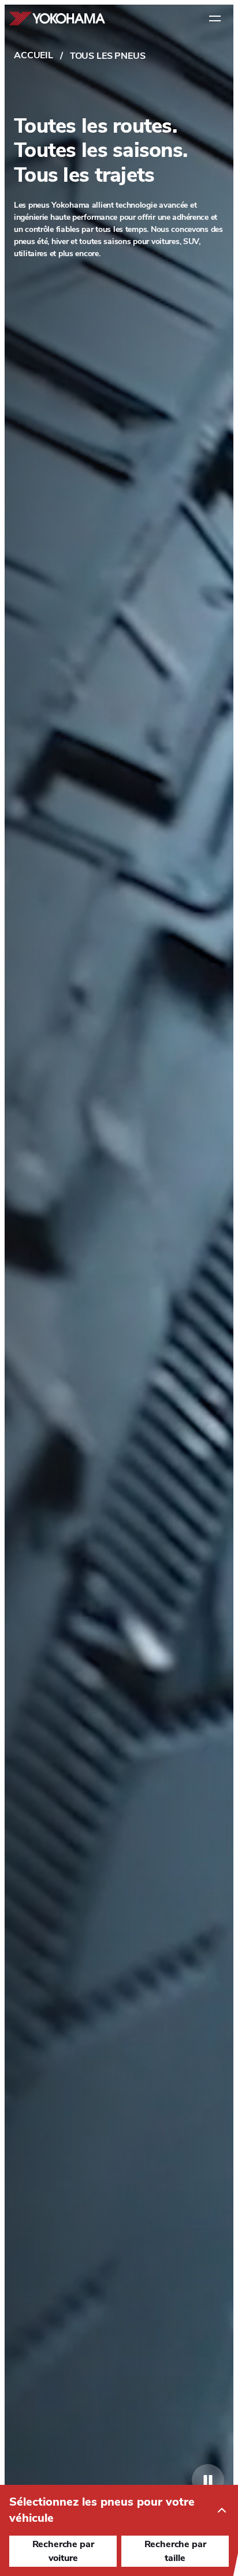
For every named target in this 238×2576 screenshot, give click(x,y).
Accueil (34, 55)
